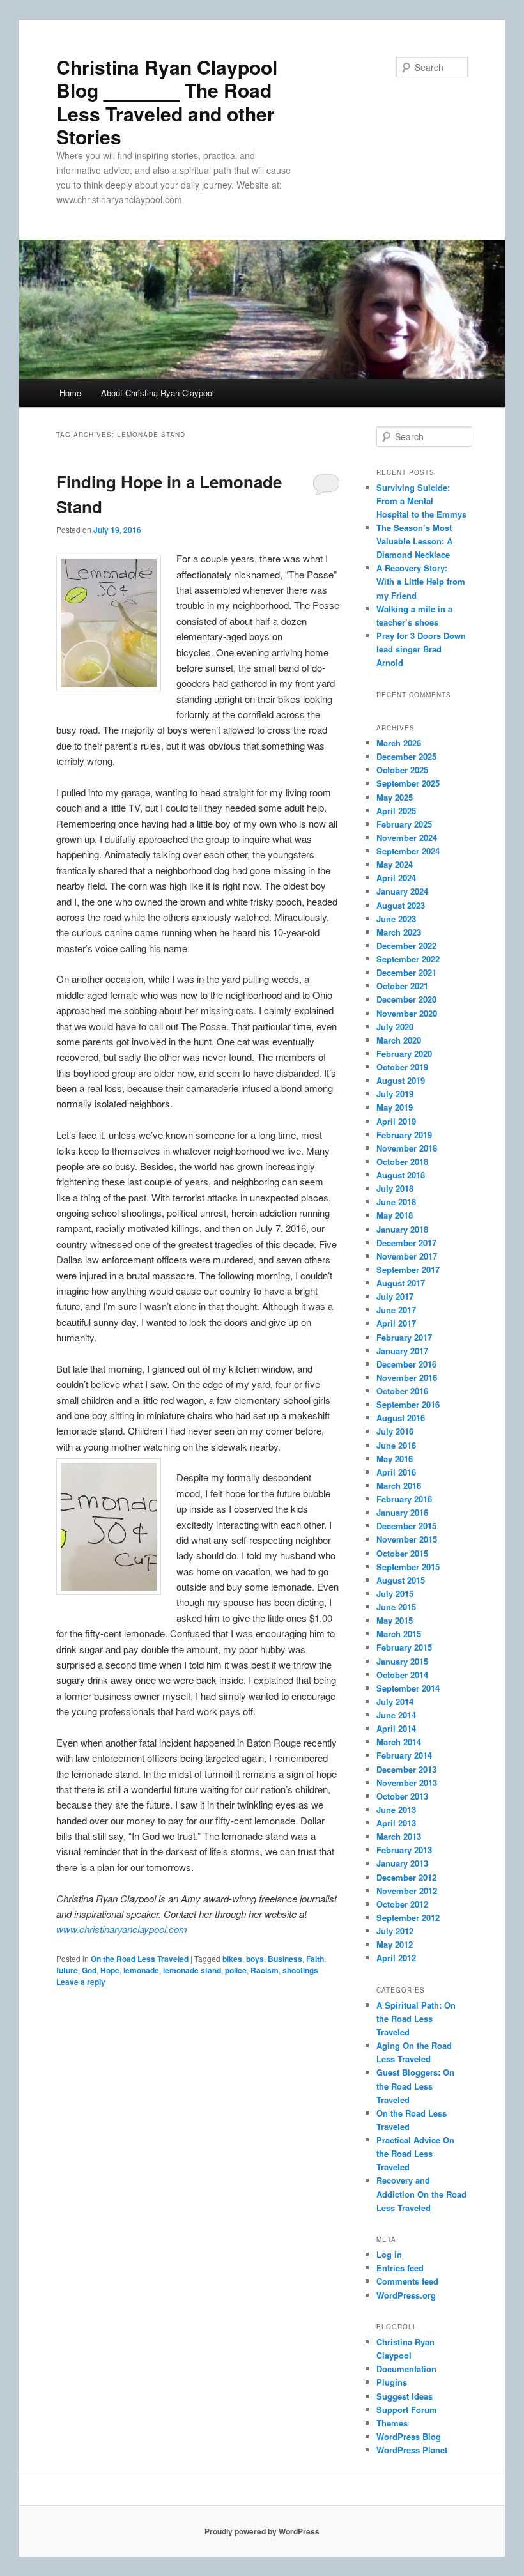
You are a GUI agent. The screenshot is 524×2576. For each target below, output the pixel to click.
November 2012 (407, 1891)
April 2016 (396, 1472)
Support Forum (407, 2410)
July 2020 (395, 1027)
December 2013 (406, 1769)
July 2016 (395, 1431)
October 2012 (402, 1904)
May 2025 (395, 797)
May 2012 (395, 1944)
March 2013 (399, 1836)
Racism (265, 1970)
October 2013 (402, 1796)
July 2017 (395, 1296)
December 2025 (406, 756)
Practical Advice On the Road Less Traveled (415, 2153)
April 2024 (396, 878)
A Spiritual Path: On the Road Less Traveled (416, 2018)
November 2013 (407, 1783)
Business (285, 1959)
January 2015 (402, 1661)
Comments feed (407, 2281)
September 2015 (408, 1567)
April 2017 (396, 1323)
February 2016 (404, 1499)
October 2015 (402, 1553)
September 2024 (408, 851)
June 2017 (396, 1310)
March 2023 (399, 932)
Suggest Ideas (405, 2396)
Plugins (392, 2382)
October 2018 (402, 1161)
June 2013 (396, 1809)
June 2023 (396, 919)
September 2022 (408, 959)
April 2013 (396, 1823)
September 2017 (408, 1269)
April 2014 (396, 1728)
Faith (315, 1959)
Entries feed (400, 2268)
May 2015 (395, 1620)
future (67, 1970)
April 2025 (396, 811)
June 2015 (396, 1607)
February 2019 (404, 1135)
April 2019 (396, 1121)
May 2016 (395, 1459)
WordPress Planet (412, 2450)
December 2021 (406, 972)
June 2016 (396, 1445)
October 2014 (402, 1675)
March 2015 (399, 1634)
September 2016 (408, 1404)
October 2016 (402, 1391)
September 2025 (408, 783)
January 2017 (402, 1351)
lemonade (141, 1970)
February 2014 (404, 1755)
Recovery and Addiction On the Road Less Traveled (421, 2194)
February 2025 (404, 824)
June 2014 (396, 1715)
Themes (392, 2423)
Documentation (406, 2369)
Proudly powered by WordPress (262, 2531)
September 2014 (408, 1688)
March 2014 (399, 1742)
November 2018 (407, 1148)
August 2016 (401, 1418)
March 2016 (399, 1485)
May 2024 (395, 864)
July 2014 (395, 1701)
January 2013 (402, 1863)
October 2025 (402, 770)
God (89, 1970)
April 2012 (396, 1958)
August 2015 (401, 1580)
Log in (389, 2254)
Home (70, 393)
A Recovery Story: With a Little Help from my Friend (421, 581)
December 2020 (406, 999)
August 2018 (401, 1175)
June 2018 (396, 1202)
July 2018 (395, 1188)
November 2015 (407, 1539)
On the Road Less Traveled (140, 1959)
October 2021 (402, 986)
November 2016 (407, 1377)
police (236, 1970)
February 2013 (404, 1850)
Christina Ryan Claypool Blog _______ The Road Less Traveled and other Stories (167, 102)
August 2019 (401, 1080)
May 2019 (395, 1107)
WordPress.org (406, 2295)
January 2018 (402, 1229)
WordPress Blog (409, 2436)
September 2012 (408, 1917)
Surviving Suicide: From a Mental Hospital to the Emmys (421, 501)
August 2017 (401, 1283)
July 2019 (395, 1094)
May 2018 (395, 1215)
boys (255, 1959)
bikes (232, 1959)
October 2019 (402, 1067)
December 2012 (406, 1877)
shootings (300, 1970)
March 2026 (399, 743)
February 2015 (404, 1647)
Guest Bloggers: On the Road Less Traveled (415, 2086)
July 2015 (395, 1593)
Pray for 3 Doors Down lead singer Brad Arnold (421, 649)
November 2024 (407, 837)
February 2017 (404, 1337)
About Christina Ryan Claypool (158, 393)
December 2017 (406, 1243)
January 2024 (402, 891)
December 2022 (406, 945)
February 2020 (404, 1053)
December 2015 (406, 1526)
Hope (110, 1970)
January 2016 (402, 1512)
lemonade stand (192, 1970)
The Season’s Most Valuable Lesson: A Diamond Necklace (414, 541)
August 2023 (401, 905)
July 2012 (395, 1931)
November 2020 (407, 1013)
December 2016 (406, 1364)
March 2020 (399, 1040)
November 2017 (407, 1256)
